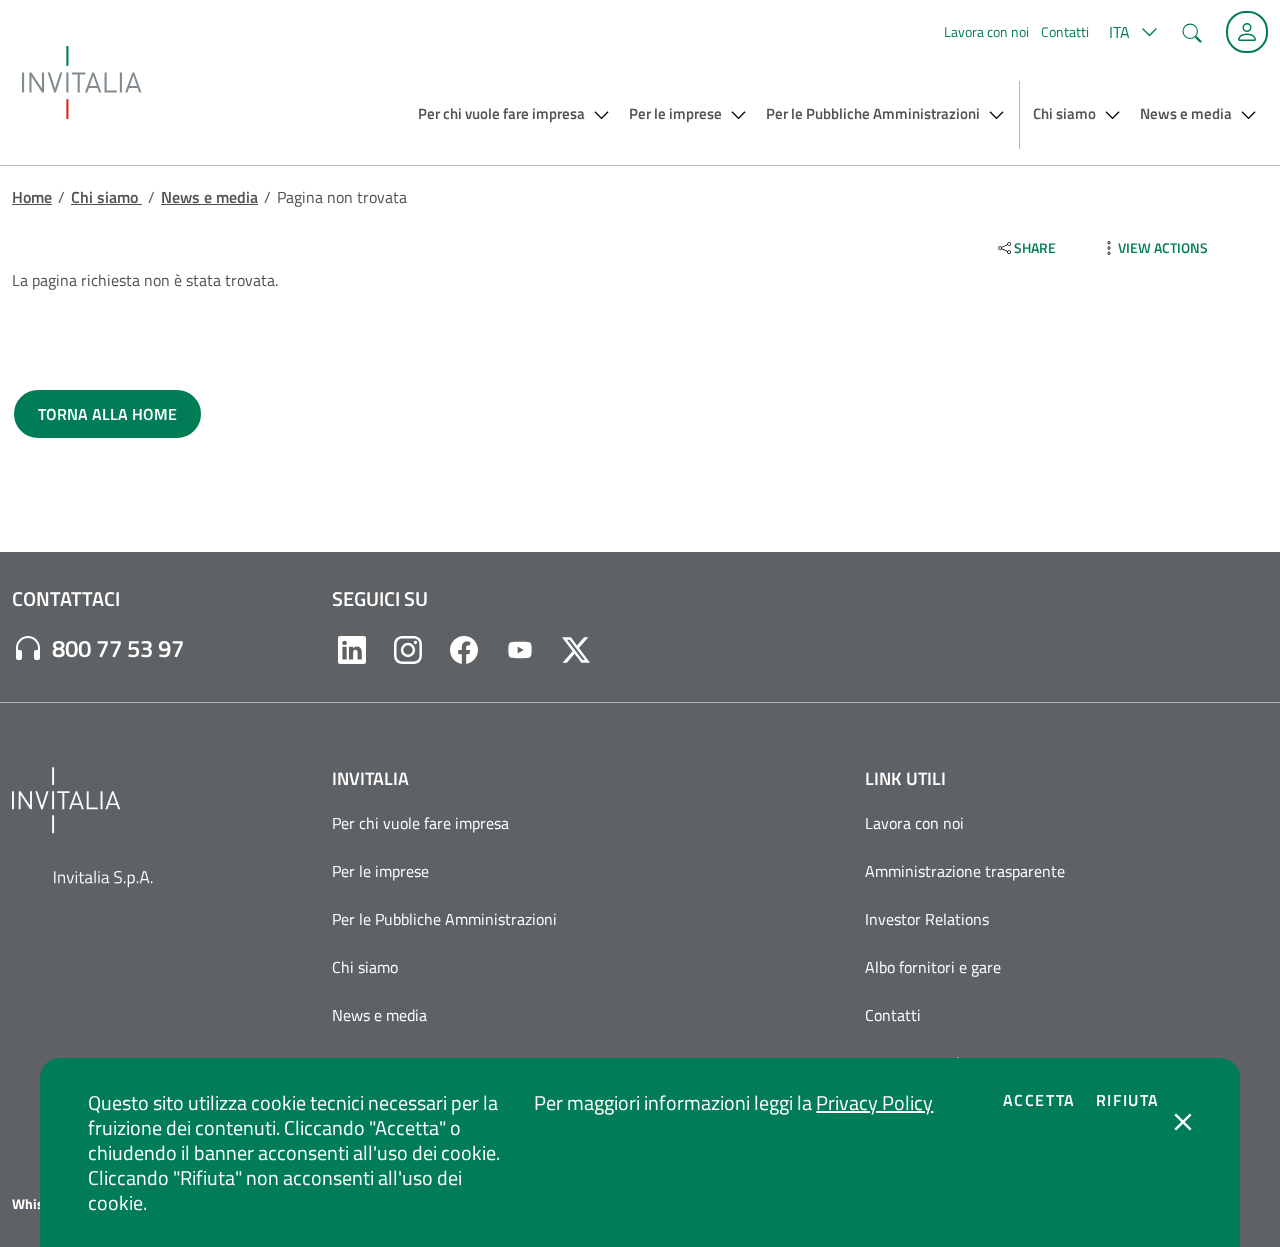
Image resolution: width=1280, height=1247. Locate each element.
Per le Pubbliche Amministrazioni (444, 919)
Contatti (1065, 31)
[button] (1130, 32)
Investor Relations (927, 919)
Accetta (1039, 1100)
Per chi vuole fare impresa (420, 823)
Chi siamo (106, 197)
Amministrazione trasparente (965, 871)
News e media (209, 197)
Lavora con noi (986, 31)
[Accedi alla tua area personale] (1247, 32)
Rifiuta (1128, 1100)
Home (32, 197)
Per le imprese (380, 871)
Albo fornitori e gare (933, 967)
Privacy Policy (874, 1102)
